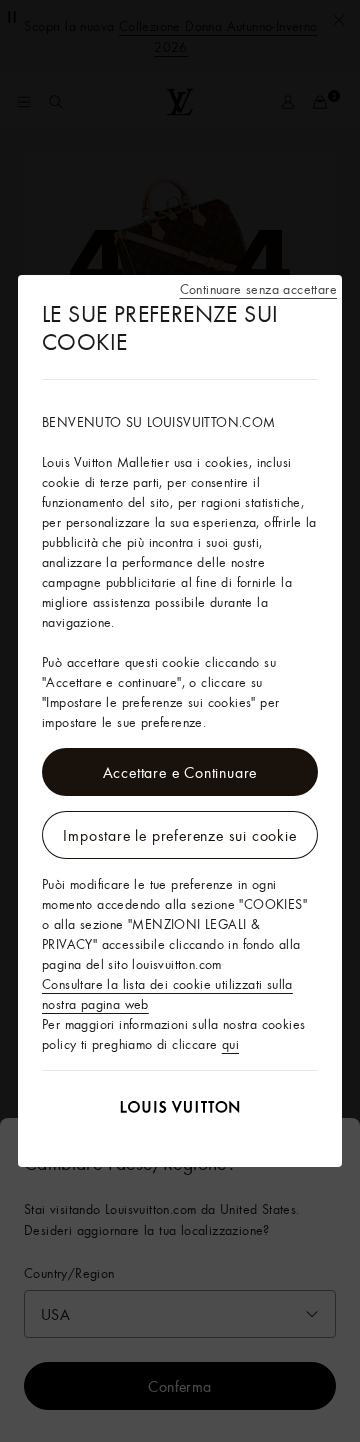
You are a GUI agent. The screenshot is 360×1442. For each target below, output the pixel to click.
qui (230, 1044)
